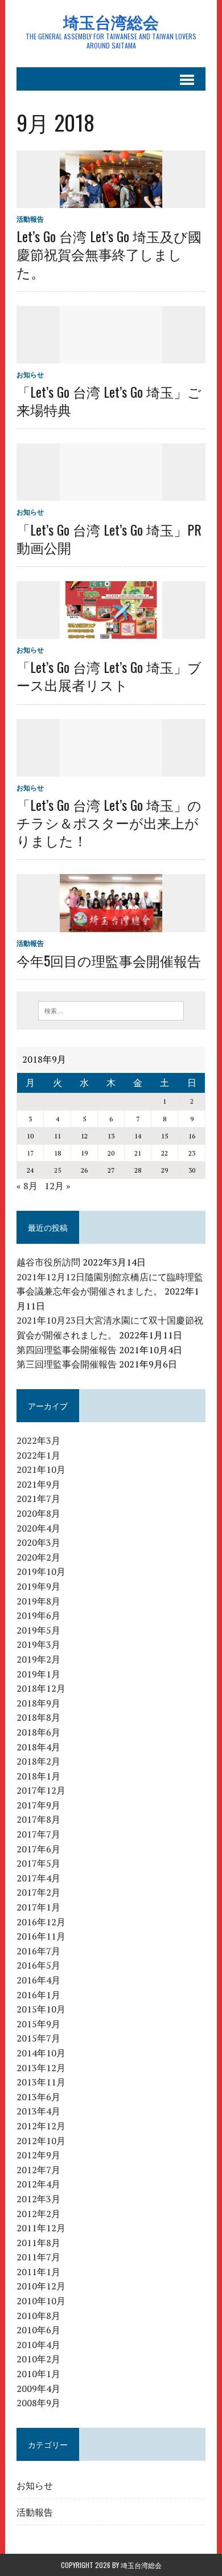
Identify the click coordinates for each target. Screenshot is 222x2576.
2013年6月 (38, 2097)
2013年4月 (38, 2111)
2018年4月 (38, 1747)
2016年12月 (41, 1922)
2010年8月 (38, 2316)
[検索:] (111, 1010)
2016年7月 (38, 1951)
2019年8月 (38, 1601)
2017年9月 (38, 1805)
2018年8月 (38, 1717)
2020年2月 (38, 1557)
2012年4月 (38, 2184)
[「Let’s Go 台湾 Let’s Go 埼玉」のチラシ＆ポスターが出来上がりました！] (111, 769)
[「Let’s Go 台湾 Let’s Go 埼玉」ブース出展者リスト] (111, 631)
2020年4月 (38, 1528)
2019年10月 (41, 1571)
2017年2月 (38, 1892)
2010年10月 (41, 2301)
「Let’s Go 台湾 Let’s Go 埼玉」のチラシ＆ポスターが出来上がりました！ (109, 822)
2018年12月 (41, 1688)
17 (30, 1153)
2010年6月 (38, 2330)
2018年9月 (38, 1703)
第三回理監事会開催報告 (67, 1364)
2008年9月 (38, 2403)
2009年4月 (38, 2389)
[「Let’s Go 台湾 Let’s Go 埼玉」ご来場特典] (111, 356)
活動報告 (30, 219)
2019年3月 (38, 1644)
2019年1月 (38, 1674)
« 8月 (27, 1186)
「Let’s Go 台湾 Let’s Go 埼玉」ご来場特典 (109, 400)
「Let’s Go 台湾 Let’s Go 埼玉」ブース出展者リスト (109, 675)
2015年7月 (38, 2038)
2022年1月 (38, 1455)
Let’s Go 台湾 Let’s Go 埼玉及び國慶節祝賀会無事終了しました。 (109, 254)
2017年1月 (38, 1907)
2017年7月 (38, 1834)
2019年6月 (38, 1615)
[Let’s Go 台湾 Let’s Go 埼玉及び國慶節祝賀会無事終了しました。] (111, 200)
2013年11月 (41, 2082)
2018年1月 (38, 1776)
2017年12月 (41, 1790)
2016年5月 (38, 1965)
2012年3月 (38, 2199)
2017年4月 (38, 1878)
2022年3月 (38, 1440)
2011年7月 (38, 2257)
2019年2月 (38, 1659)
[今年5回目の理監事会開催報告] (111, 924)
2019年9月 (38, 1586)
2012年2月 (38, 2214)
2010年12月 (41, 2286)
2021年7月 (38, 1499)
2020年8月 (38, 1513)
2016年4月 (38, 1980)
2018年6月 (38, 1732)
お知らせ (30, 375)
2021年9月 (38, 1484)
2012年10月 (41, 2141)
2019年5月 (38, 1630)
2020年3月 (38, 1542)
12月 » (57, 1186)
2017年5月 (38, 1863)
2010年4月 (38, 2345)
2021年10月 (41, 1469)
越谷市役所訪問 (48, 1262)
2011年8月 (38, 2243)
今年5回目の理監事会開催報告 (109, 960)
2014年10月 (41, 2053)
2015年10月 (41, 2009)
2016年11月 (41, 1936)
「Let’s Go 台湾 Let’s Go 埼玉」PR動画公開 (109, 538)
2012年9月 (38, 2155)
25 (57, 1170)
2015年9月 (38, 2024)
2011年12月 (41, 2228)
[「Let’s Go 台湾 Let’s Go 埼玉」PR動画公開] (111, 493)
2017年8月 (38, 1819)
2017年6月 (38, 1849)
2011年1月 (38, 2272)
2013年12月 (41, 2068)
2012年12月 (41, 2126)
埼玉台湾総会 (141, 2565)
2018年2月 (38, 1761)
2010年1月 (38, 2374)
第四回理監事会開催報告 (67, 1350)
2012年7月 (38, 2170)
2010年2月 (38, 2359)
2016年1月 (38, 1995)
